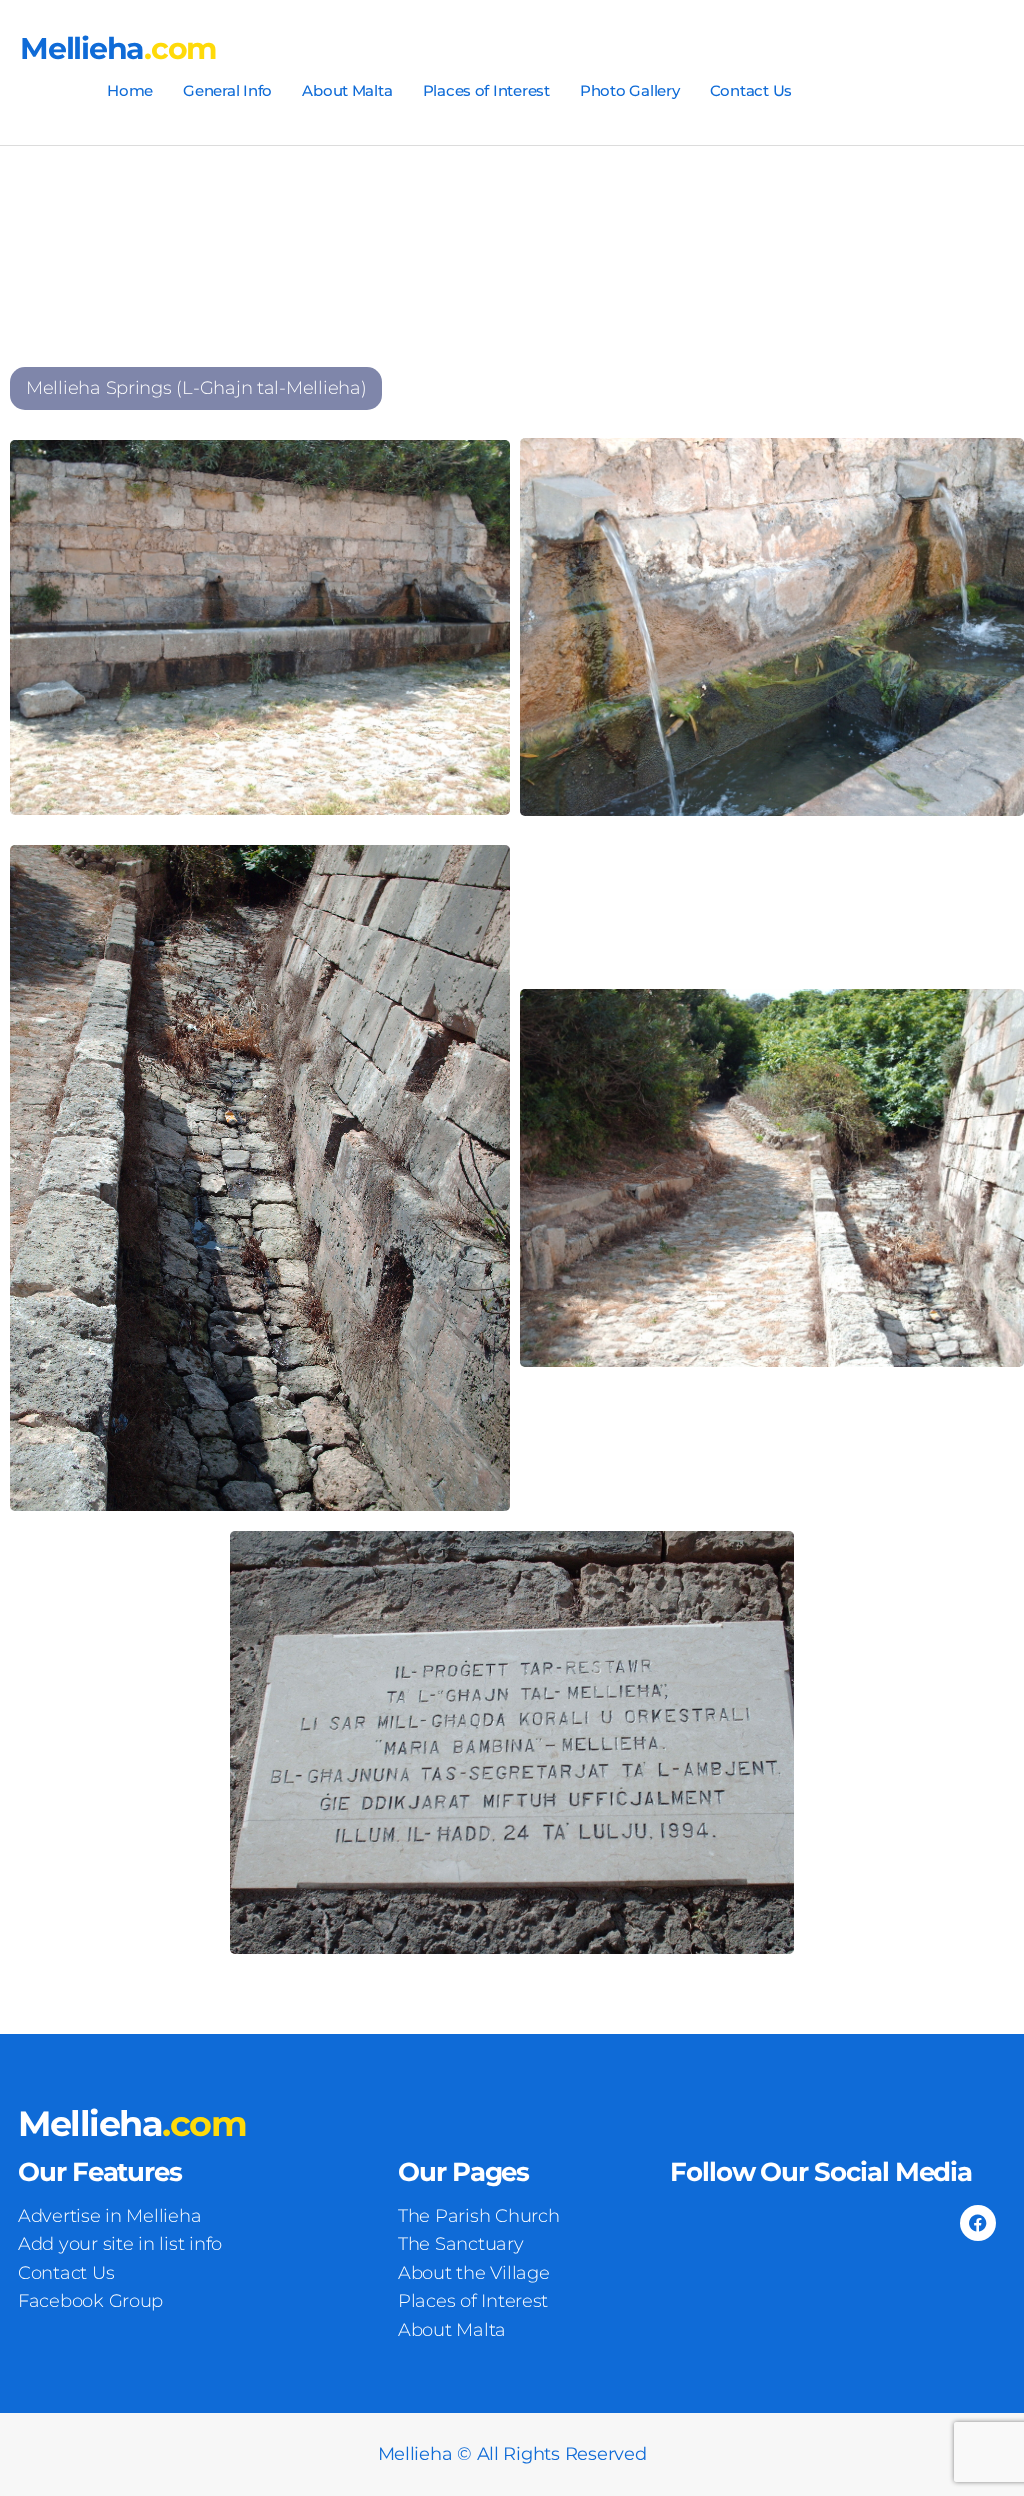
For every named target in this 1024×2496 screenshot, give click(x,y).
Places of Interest (486, 90)
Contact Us (751, 90)
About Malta (347, 90)
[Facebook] (978, 2223)
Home (130, 90)
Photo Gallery (630, 90)
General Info (227, 90)
